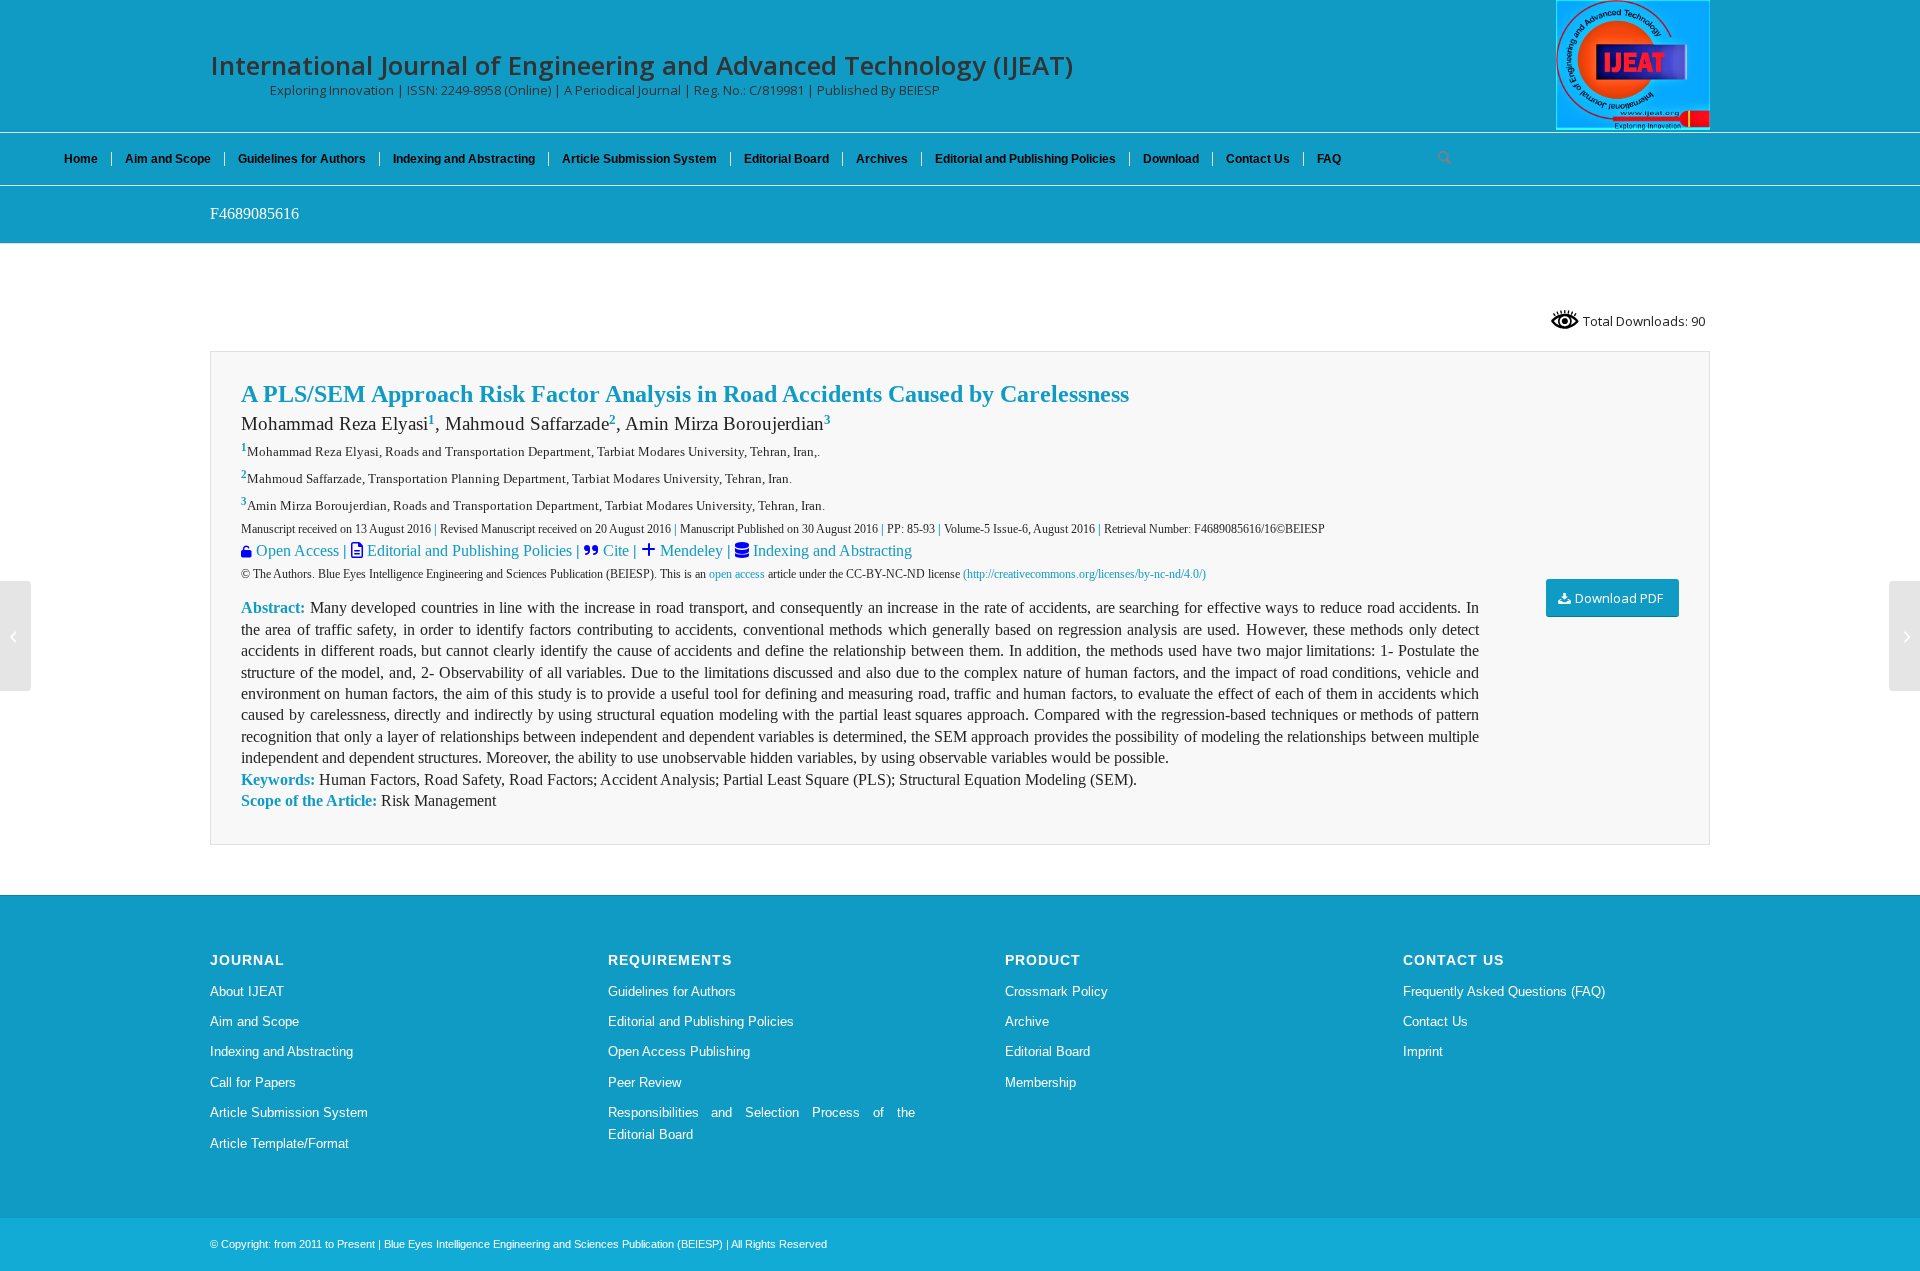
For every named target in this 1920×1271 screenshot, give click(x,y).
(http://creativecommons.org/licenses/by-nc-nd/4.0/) (1084, 574)
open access (737, 574)
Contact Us (1435, 1021)
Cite (616, 550)
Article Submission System (289, 1112)
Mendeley (689, 550)
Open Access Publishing (679, 1051)
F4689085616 (254, 213)
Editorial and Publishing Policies (467, 550)
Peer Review (644, 1082)
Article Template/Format (279, 1143)
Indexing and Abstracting (830, 550)
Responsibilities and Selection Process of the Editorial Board (762, 1123)
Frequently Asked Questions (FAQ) (1504, 991)
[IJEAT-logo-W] (1633, 65)
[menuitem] (81, 159)
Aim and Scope (254, 1021)
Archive (1027, 1021)
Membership (1040, 1082)
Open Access (297, 550)
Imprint (1423, 1051)
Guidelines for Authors (672, 991)
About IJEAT (247, 991)
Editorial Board (1047, 1051)
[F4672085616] (15, 636)
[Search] (1438, 159)
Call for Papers (253, 1082)
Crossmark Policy (1056, 991)
